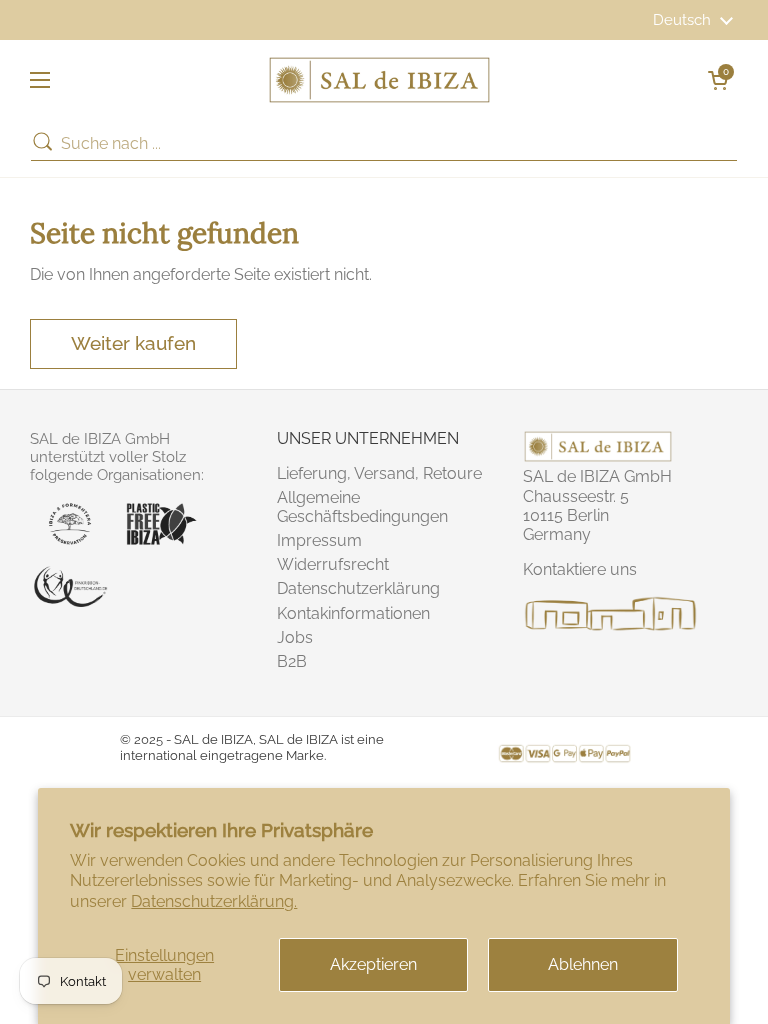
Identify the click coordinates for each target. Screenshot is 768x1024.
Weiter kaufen (133, 343)
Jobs (295, 637)
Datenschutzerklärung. (214, 901)
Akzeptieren (373, 964)
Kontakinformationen (353, 613)
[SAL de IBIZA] (379, 80)
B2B (292, 661)
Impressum (319, 540)
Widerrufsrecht (333, 564)
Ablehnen (583, 964)
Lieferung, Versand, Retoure (379, 473)
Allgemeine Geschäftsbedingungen (362, 507)
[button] (718, 80)
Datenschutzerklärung (358, 588)
